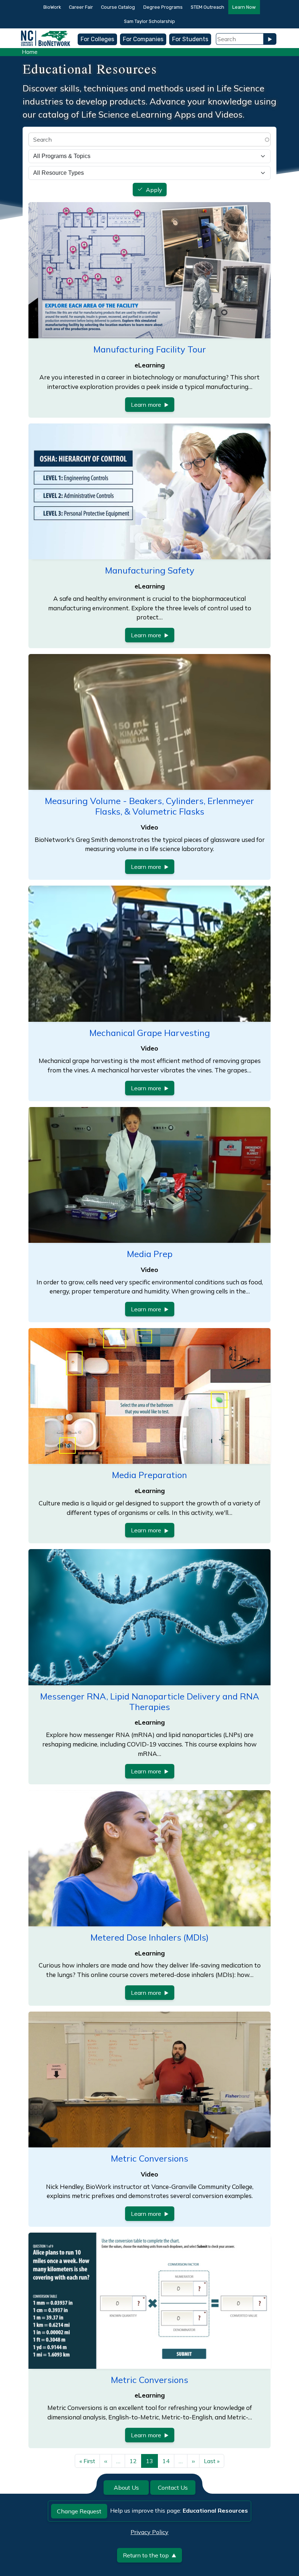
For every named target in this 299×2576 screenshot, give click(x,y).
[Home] (46, 34)
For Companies (143, 39)
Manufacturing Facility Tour (150, 349)
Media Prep (150, 1254)
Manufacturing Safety (150, 570)
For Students (190, 39)
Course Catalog (118, 7)
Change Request (79, 2511)
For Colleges (97, 39)
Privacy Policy (149, 2532)
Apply (154, 190)
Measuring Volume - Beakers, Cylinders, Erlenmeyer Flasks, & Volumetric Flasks (149, 806)
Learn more (146, 405)
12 (133, 2461)
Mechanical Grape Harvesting (150, 1033)
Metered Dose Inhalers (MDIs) (149, 1937)
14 (166, 2461)
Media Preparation (149, 1475)
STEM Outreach (207, 7)
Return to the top (146, 2555)
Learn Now (244, 7)
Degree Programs (163, 7)
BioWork (52, 7)
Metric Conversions (149, 2158)
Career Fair (81, 7)
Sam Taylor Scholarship (149, 21)
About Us (126, 2488)
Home (30, 52)
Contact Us (173, 2488)
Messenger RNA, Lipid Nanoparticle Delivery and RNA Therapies (150, 1701)
